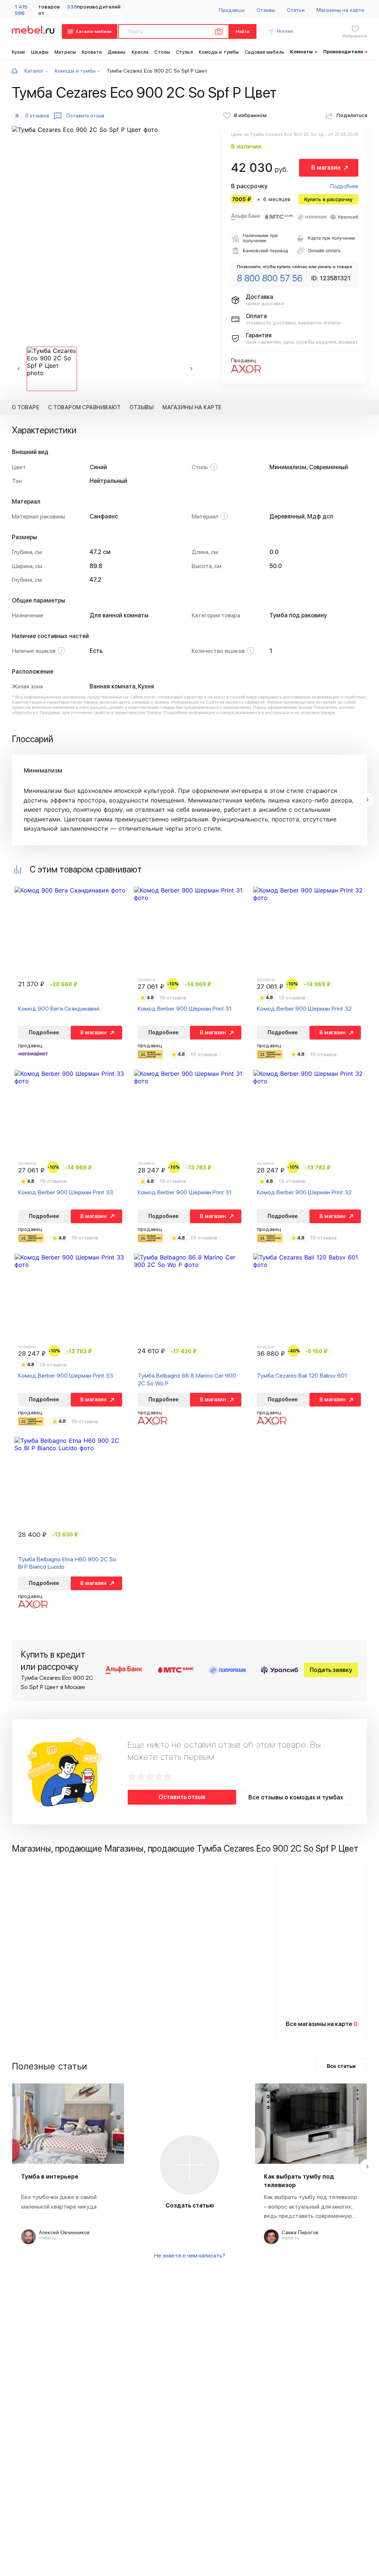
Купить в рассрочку (328, 199)
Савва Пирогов (300, 2232)
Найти (243, 31)
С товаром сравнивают (84, 407)
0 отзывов (37, 116)
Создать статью (190, 2205)
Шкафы (40, 52)
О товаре (26, 407)
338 (72, 7)
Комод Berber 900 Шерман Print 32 (304, 1009)
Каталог (34, 71)
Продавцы (232, 10)
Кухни (19, 52)
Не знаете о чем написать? (190, 2255)
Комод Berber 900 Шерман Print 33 (66, 1192)
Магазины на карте (340, 10)
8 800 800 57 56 (270, 278)
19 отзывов (173, 998)
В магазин (326, 168)
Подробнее (344, 186)
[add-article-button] (189, 2165)
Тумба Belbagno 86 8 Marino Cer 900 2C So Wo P (187, 1379)
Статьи (296, 10)
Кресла (140, 52)
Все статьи (341, 2066)
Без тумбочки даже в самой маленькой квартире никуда (59, 2202)
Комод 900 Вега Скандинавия (59, 1009)
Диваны (117, 52)
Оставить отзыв (182, 1797)
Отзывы (266, 10)
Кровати (92, 52)
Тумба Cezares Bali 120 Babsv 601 (302, 1376)
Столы (162, 52)
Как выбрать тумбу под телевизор (299, 2181)
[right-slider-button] (367, 800)
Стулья (184, 52)
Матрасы (65, 52)
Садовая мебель (264, 52)
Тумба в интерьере (50, 2177)
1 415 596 (21, 10)
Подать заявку (331, 1670)
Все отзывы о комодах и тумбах (296, 1797)
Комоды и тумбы (219, 52)
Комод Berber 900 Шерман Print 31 (185, 1009)
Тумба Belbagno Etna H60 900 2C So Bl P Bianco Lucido (67, 1563)
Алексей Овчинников (64, 2232)
